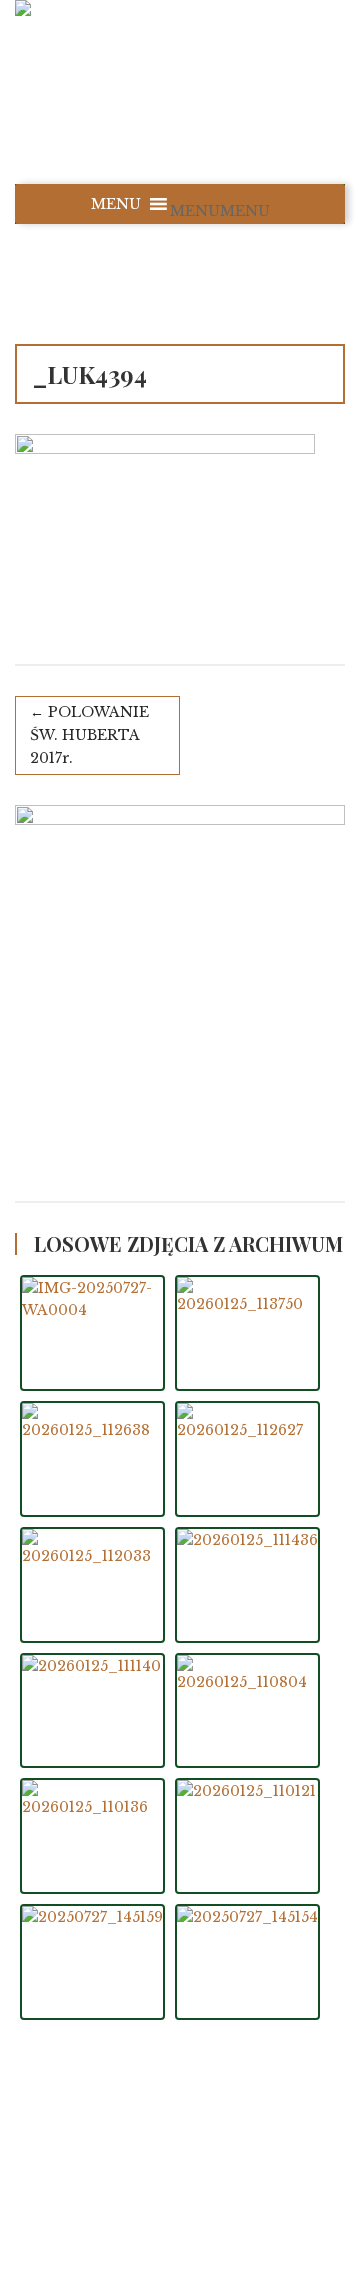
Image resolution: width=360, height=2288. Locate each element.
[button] (220, 211)
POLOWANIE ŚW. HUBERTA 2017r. (89, 735)
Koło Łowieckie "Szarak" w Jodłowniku (207, 2159)
